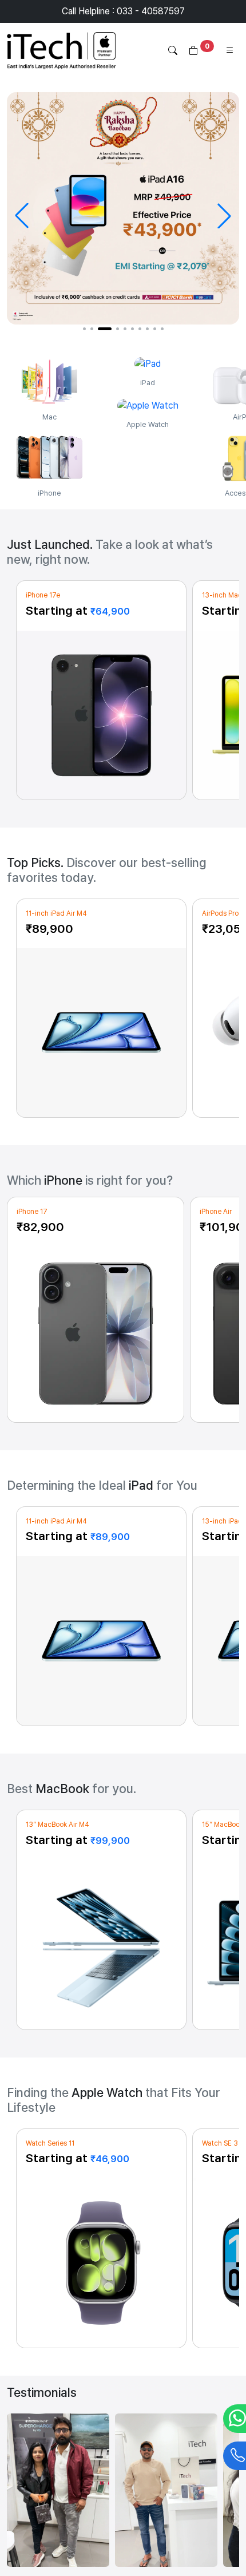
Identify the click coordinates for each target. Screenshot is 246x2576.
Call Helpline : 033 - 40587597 (123, 11)
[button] (84, 329)
